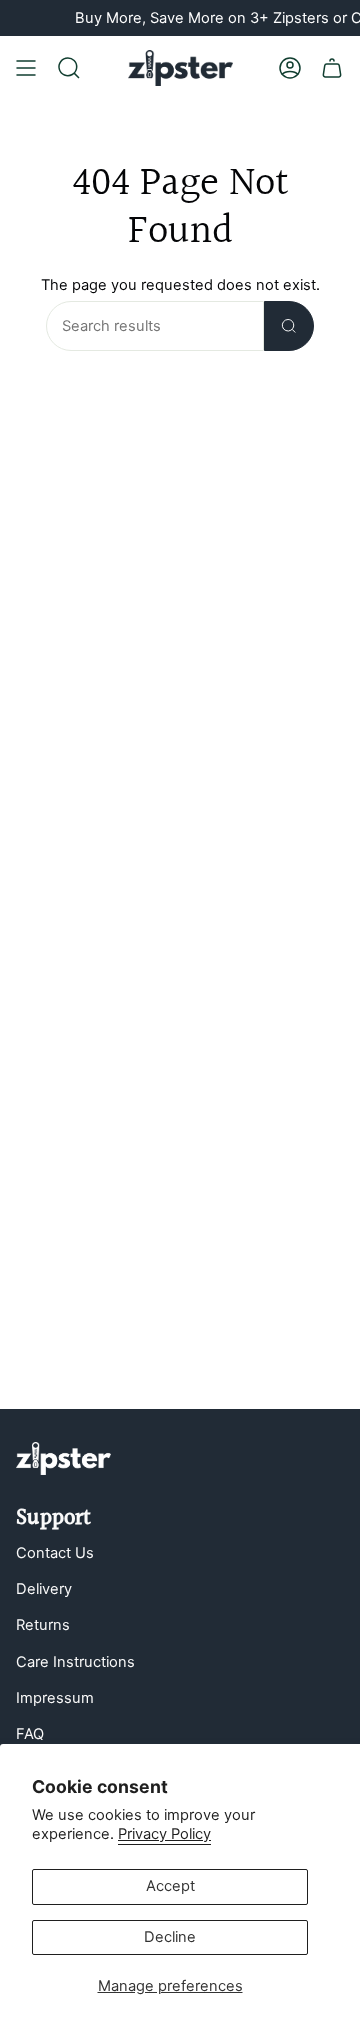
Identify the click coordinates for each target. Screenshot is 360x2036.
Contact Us (55, 1553)
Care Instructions (75, 1662)
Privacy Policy (164, 1834)
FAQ (30, 1734)
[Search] (289, 326)
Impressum (55, 1698)
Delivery (44, 1589)
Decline (170, 1937)
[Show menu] (26, 68)
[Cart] (332, 68)
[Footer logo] (63, 1458)
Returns (43, 1625)
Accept (170, 1886)
